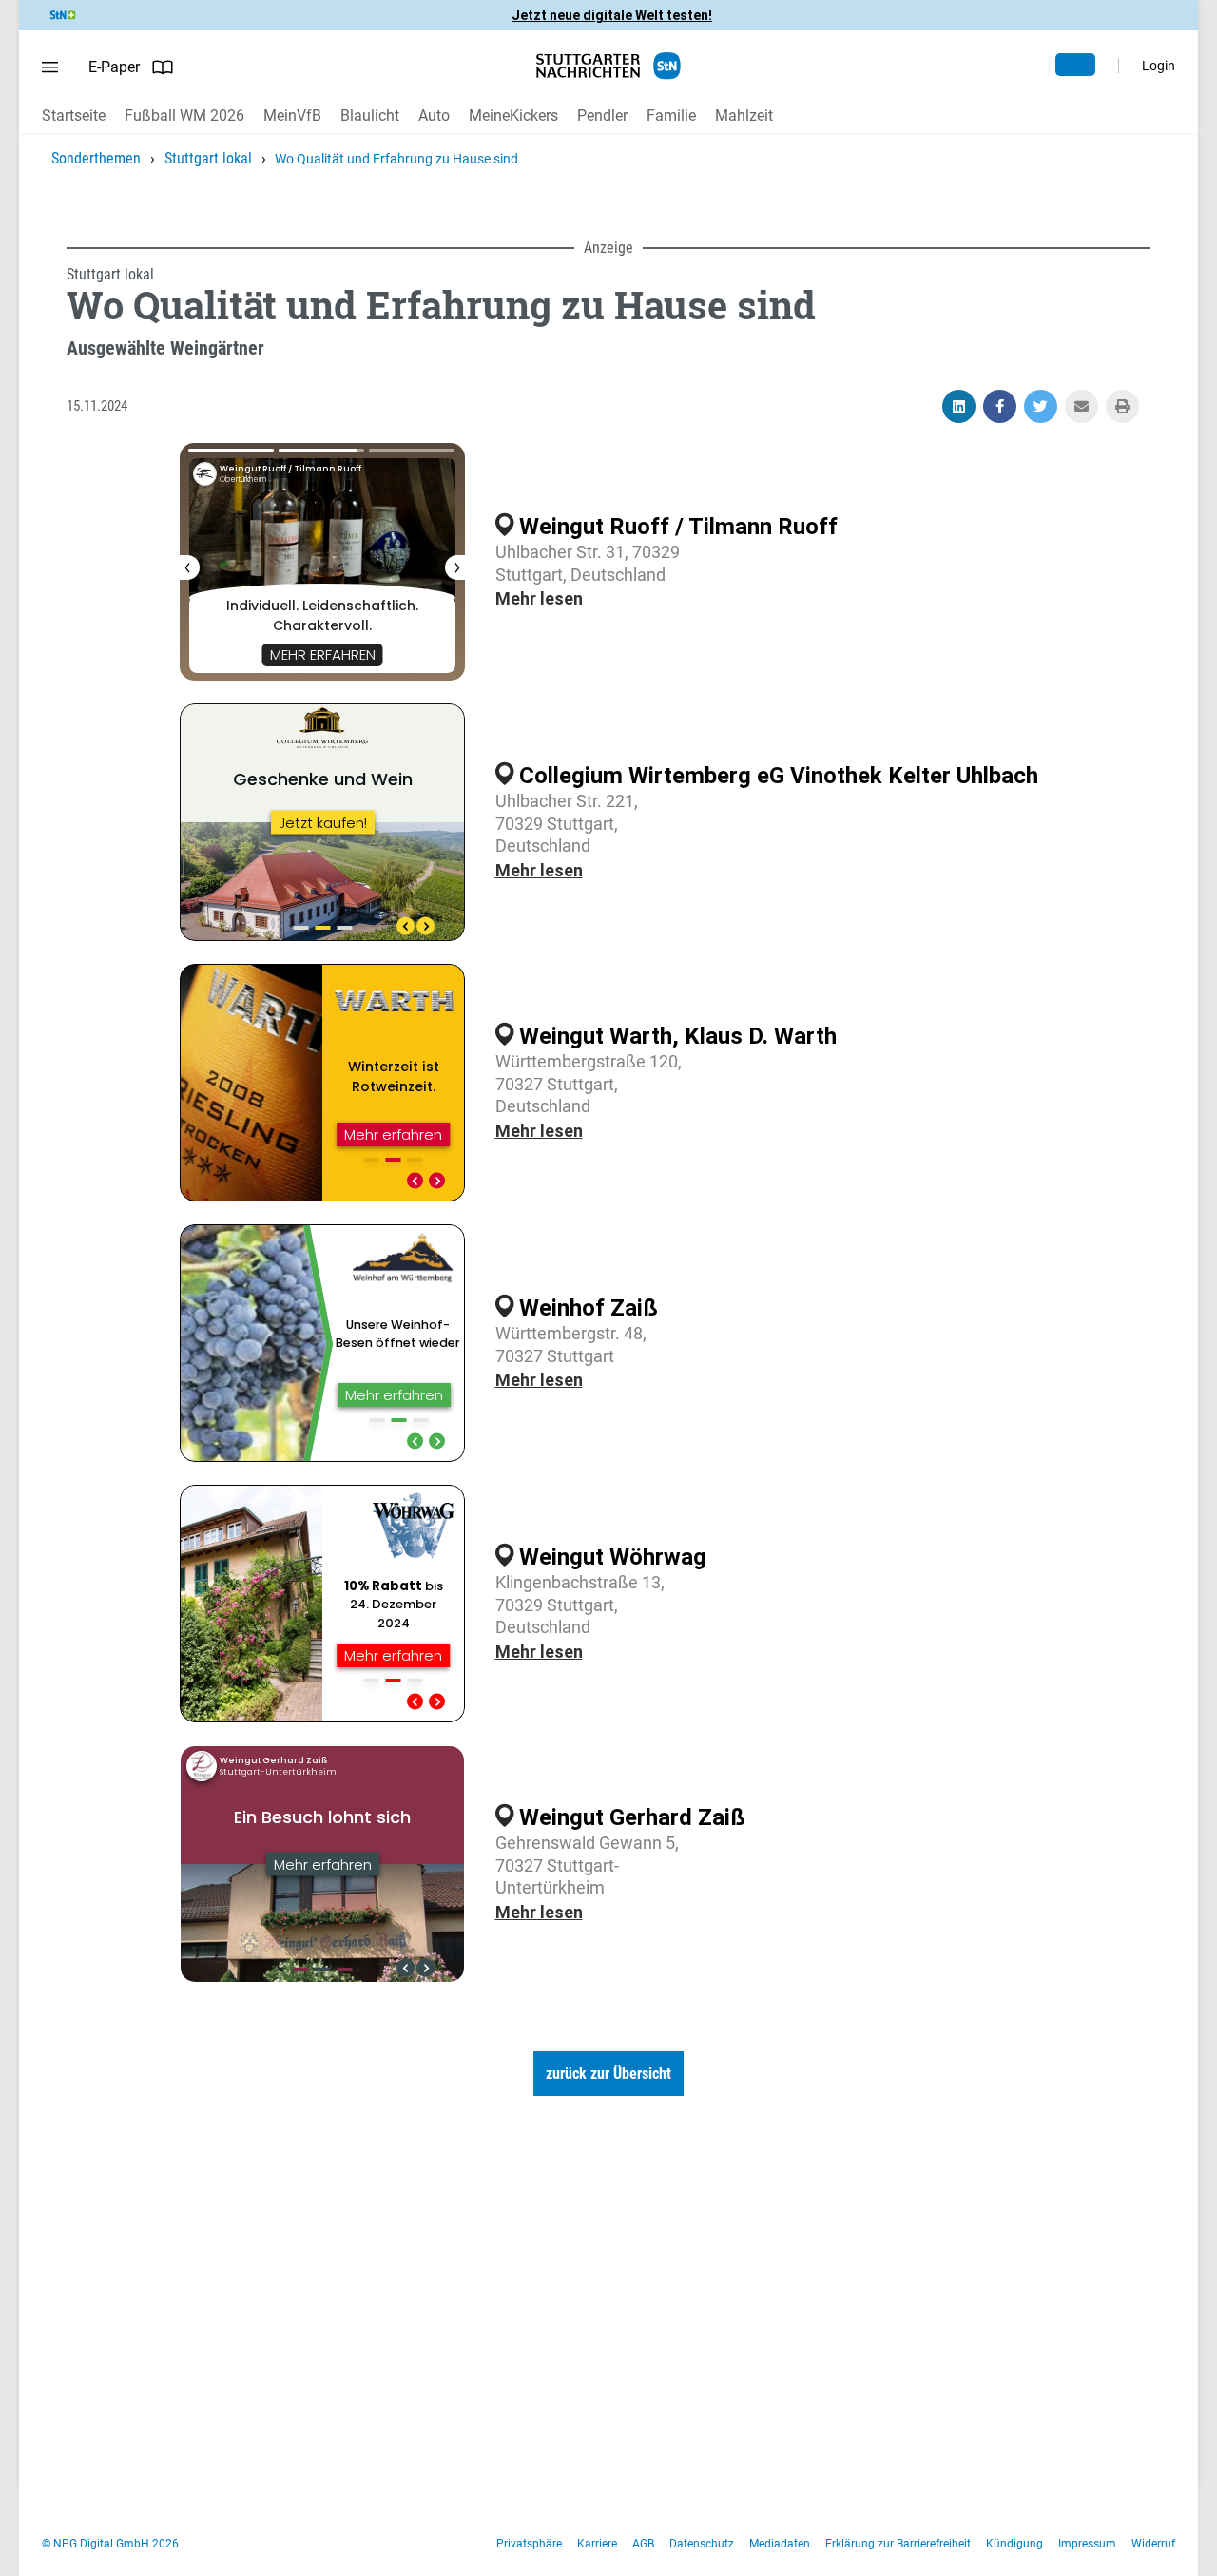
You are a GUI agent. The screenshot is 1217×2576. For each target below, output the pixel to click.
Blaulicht (370, 115)
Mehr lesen (539, 598)
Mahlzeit (744, 115)
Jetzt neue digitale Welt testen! (612, 15)
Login (1159, 66)
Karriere (597, 2544)
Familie (671, 115)
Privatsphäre (529, 2544)
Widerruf (1153, 2544)
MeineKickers (513, 115)
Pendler (602, 115)
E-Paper (114, 67)
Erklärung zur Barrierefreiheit (898, 2544)
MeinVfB (292, 115)
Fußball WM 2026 (184, 115)
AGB (643, 2544)
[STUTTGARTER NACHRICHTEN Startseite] (608, 66)
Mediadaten (780, 2544)
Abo (1075, 65)
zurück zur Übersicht (608, 2074)
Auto (434, 115)
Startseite (74, 115)
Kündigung (1014, 2544)
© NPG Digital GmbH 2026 (110, 2544)
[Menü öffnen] (50, 67)
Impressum (1087, 2544)
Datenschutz (702, 2544)
